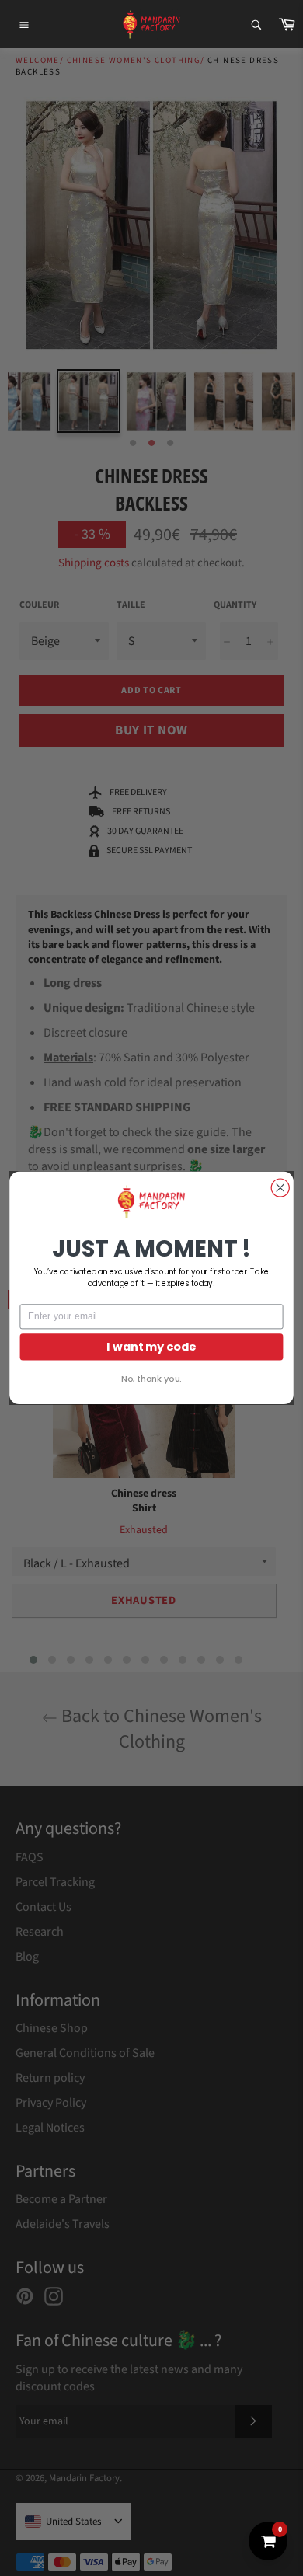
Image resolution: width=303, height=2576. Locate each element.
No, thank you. (151, 1379)
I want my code (151, 1347)
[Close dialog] (280, 1188)
